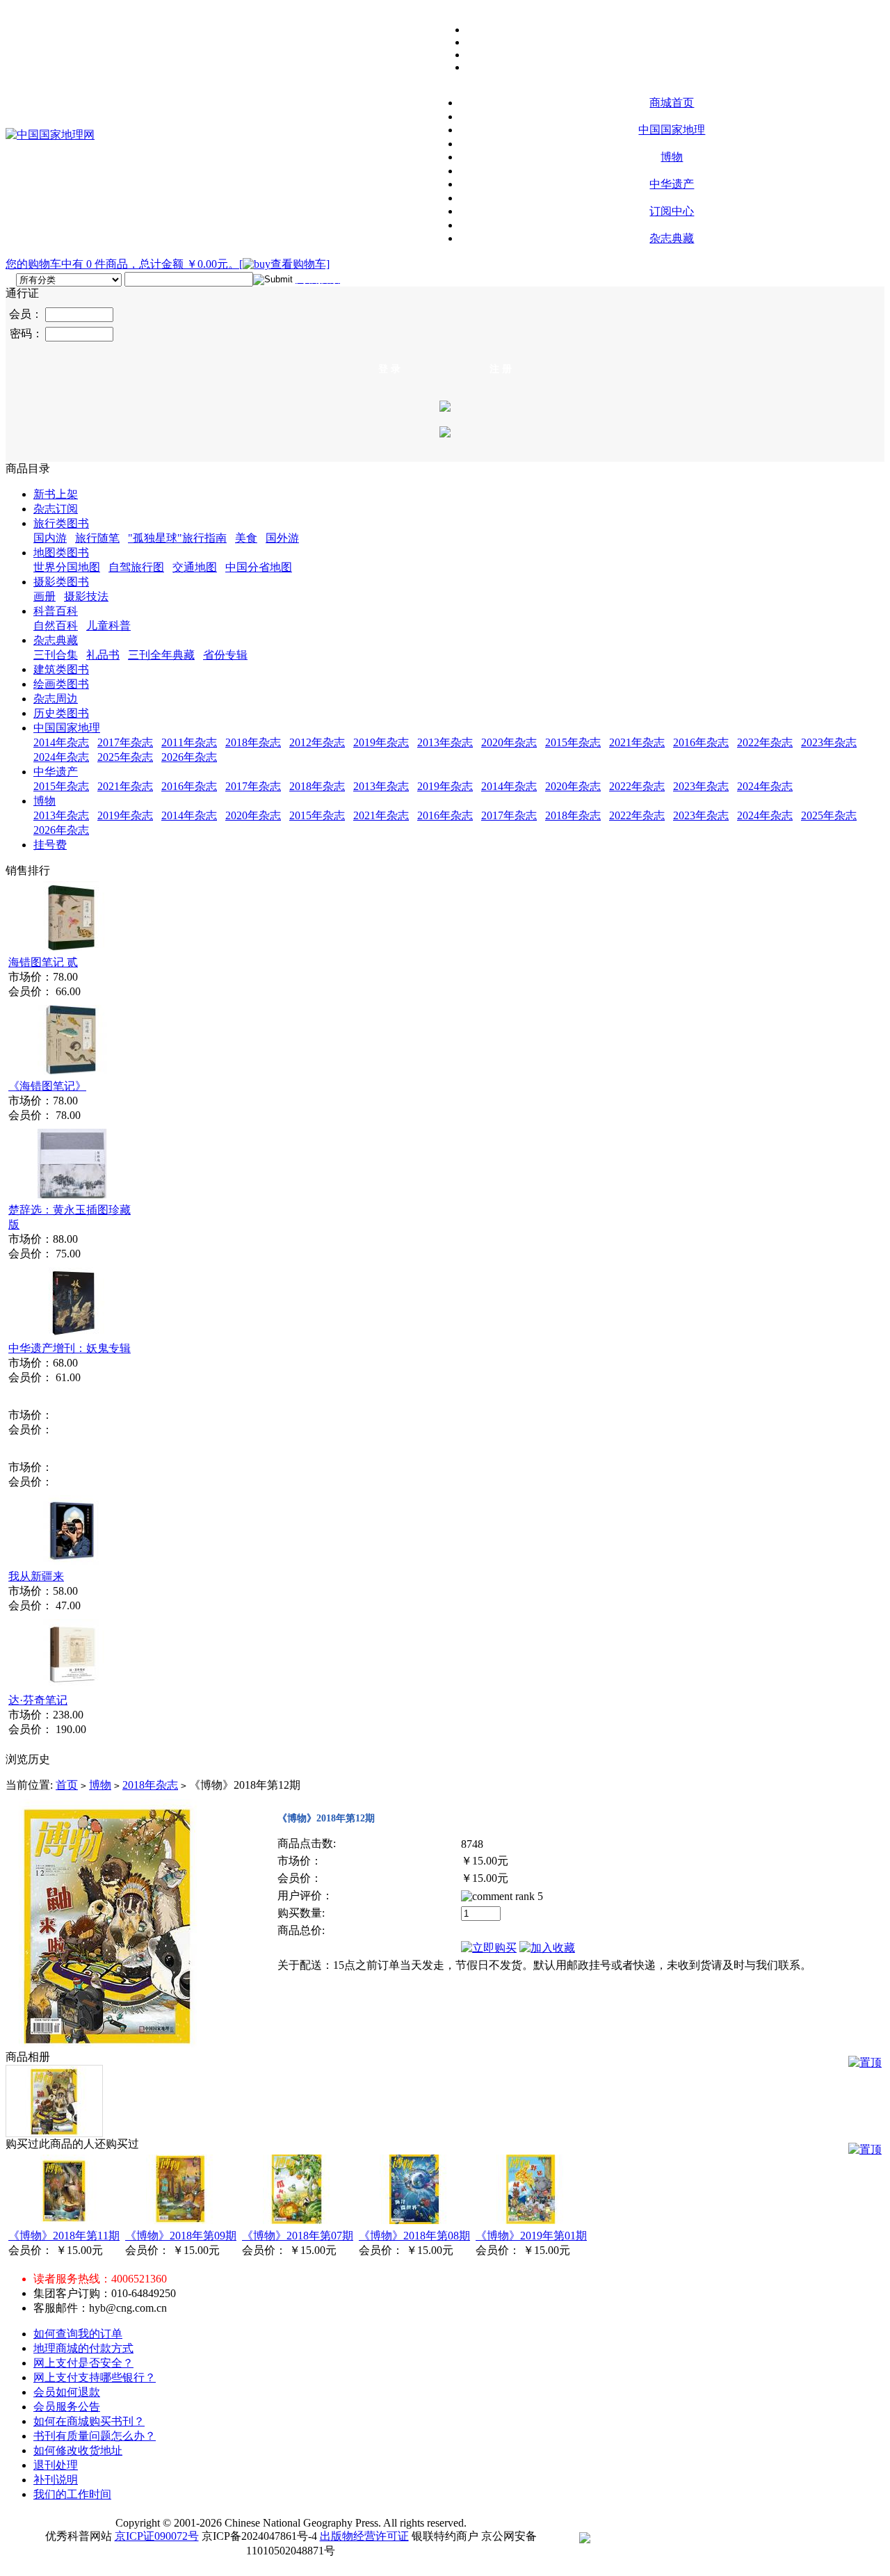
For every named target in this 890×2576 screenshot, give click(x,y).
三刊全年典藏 (161, 655)
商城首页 (672, 103)
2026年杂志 (189, 757)
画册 (44, 596)
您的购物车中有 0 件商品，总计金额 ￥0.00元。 (122, 264)
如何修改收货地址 (78, 2450)
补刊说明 (56, 2480)
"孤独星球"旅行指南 (177, 538)
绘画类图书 (61, 684)
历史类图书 (61, 713)
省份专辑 (225, 655)
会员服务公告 (67, 2407)
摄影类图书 (61, 582)
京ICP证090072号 (157, 2536)
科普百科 (56, 611)
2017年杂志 (125, 742)
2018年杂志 (253, 742)
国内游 (50, 538)
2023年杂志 (829, 742)
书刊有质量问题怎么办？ (95, 2436)
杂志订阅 (56, 509)
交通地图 (195, 567)
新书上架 (56, 494)
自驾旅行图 (136, 567)
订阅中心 (672, 211)
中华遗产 (672, 184)
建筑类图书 (61, 669)
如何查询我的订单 (78, 2334)
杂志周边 (56, 699)
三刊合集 (56, 655)
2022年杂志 (765, 742)
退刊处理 (56, 2465)
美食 (246, 538)
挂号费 (50, 845)
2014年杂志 (61, 742)
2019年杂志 (381, 742)
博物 (672, 157)
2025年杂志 (125, 757)
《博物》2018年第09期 (181, 2236)
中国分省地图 (259, 567)
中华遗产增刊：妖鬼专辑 (70, 1348)
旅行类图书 (61, 523)
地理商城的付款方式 (83, 2348)
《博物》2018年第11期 (64, 2236)
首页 (67, 1785)
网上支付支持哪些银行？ (95, 2377)
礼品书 (103, 655)
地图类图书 (61, 553)
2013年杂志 (445, 742)
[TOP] (865, 2063)
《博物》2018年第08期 (414, 2236)
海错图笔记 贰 (43, 962)
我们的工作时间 (72, 2494)
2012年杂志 (317, 742)
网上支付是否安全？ (83, 2363)
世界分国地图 (67, 567)
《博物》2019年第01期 (531, 2236)
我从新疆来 (36, 1576)
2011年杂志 (189, 742)
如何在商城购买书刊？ (89, 2421)
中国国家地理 (672, 130)
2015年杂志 (573, 742)
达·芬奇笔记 (38, 1700)
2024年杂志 (61, 757)
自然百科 (56, 626)
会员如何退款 (67, 2392)
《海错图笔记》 (47, 1086)
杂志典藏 (672, 238)
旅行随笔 (97, 538)
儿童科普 (108, 626)
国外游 (282, 538)
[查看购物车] (284, 264)
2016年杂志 (701, 742)
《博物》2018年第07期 (298, 2236)
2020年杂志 (509, 742)
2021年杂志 (637, 742)
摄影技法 (86, 596)
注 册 (501, 369)
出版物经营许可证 (364, 2536)
